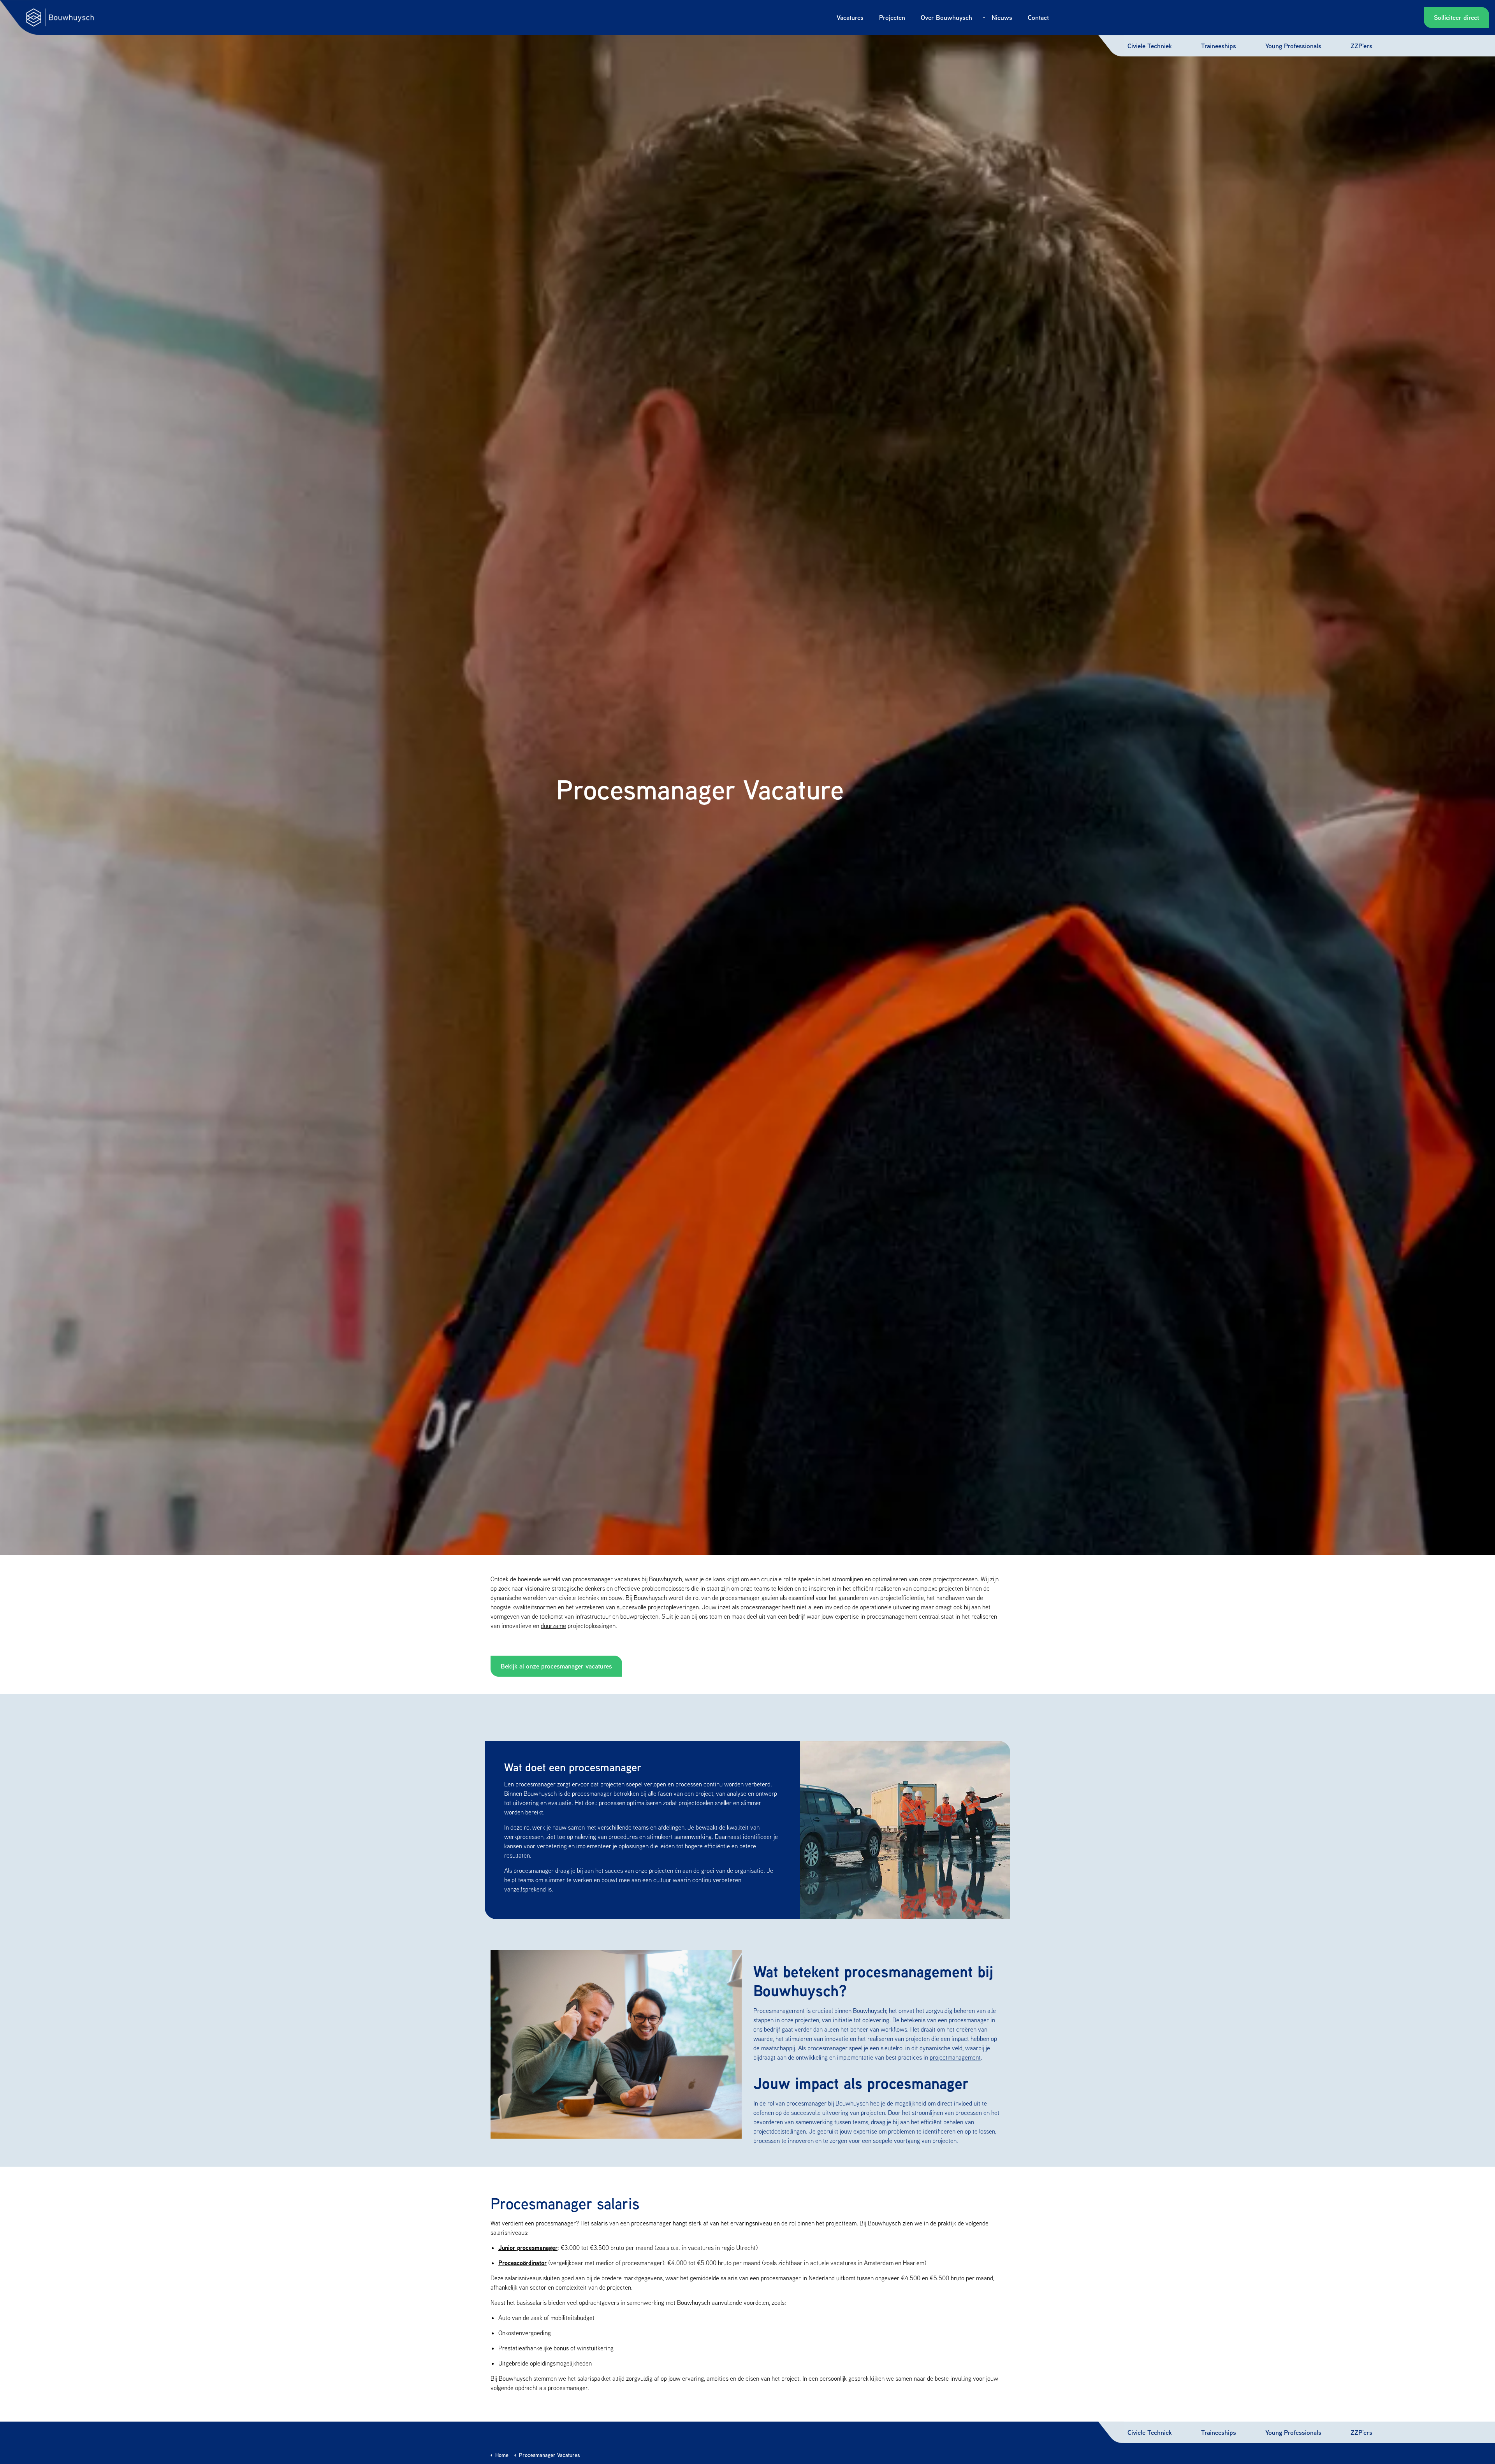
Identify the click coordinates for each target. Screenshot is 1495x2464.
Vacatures (850, 17)
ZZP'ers (1361, 46)
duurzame (553, 1626)
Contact (1038, 17)
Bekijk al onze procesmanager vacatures (556, 1666)
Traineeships (1219, 46)
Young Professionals (1293, 46)
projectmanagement (955, 2057)
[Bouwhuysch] (60, 18)
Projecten (892, 17)
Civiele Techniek (1150, 46)
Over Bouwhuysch (946, 17)
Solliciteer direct (1456, 17)
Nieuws (1002, 17)
